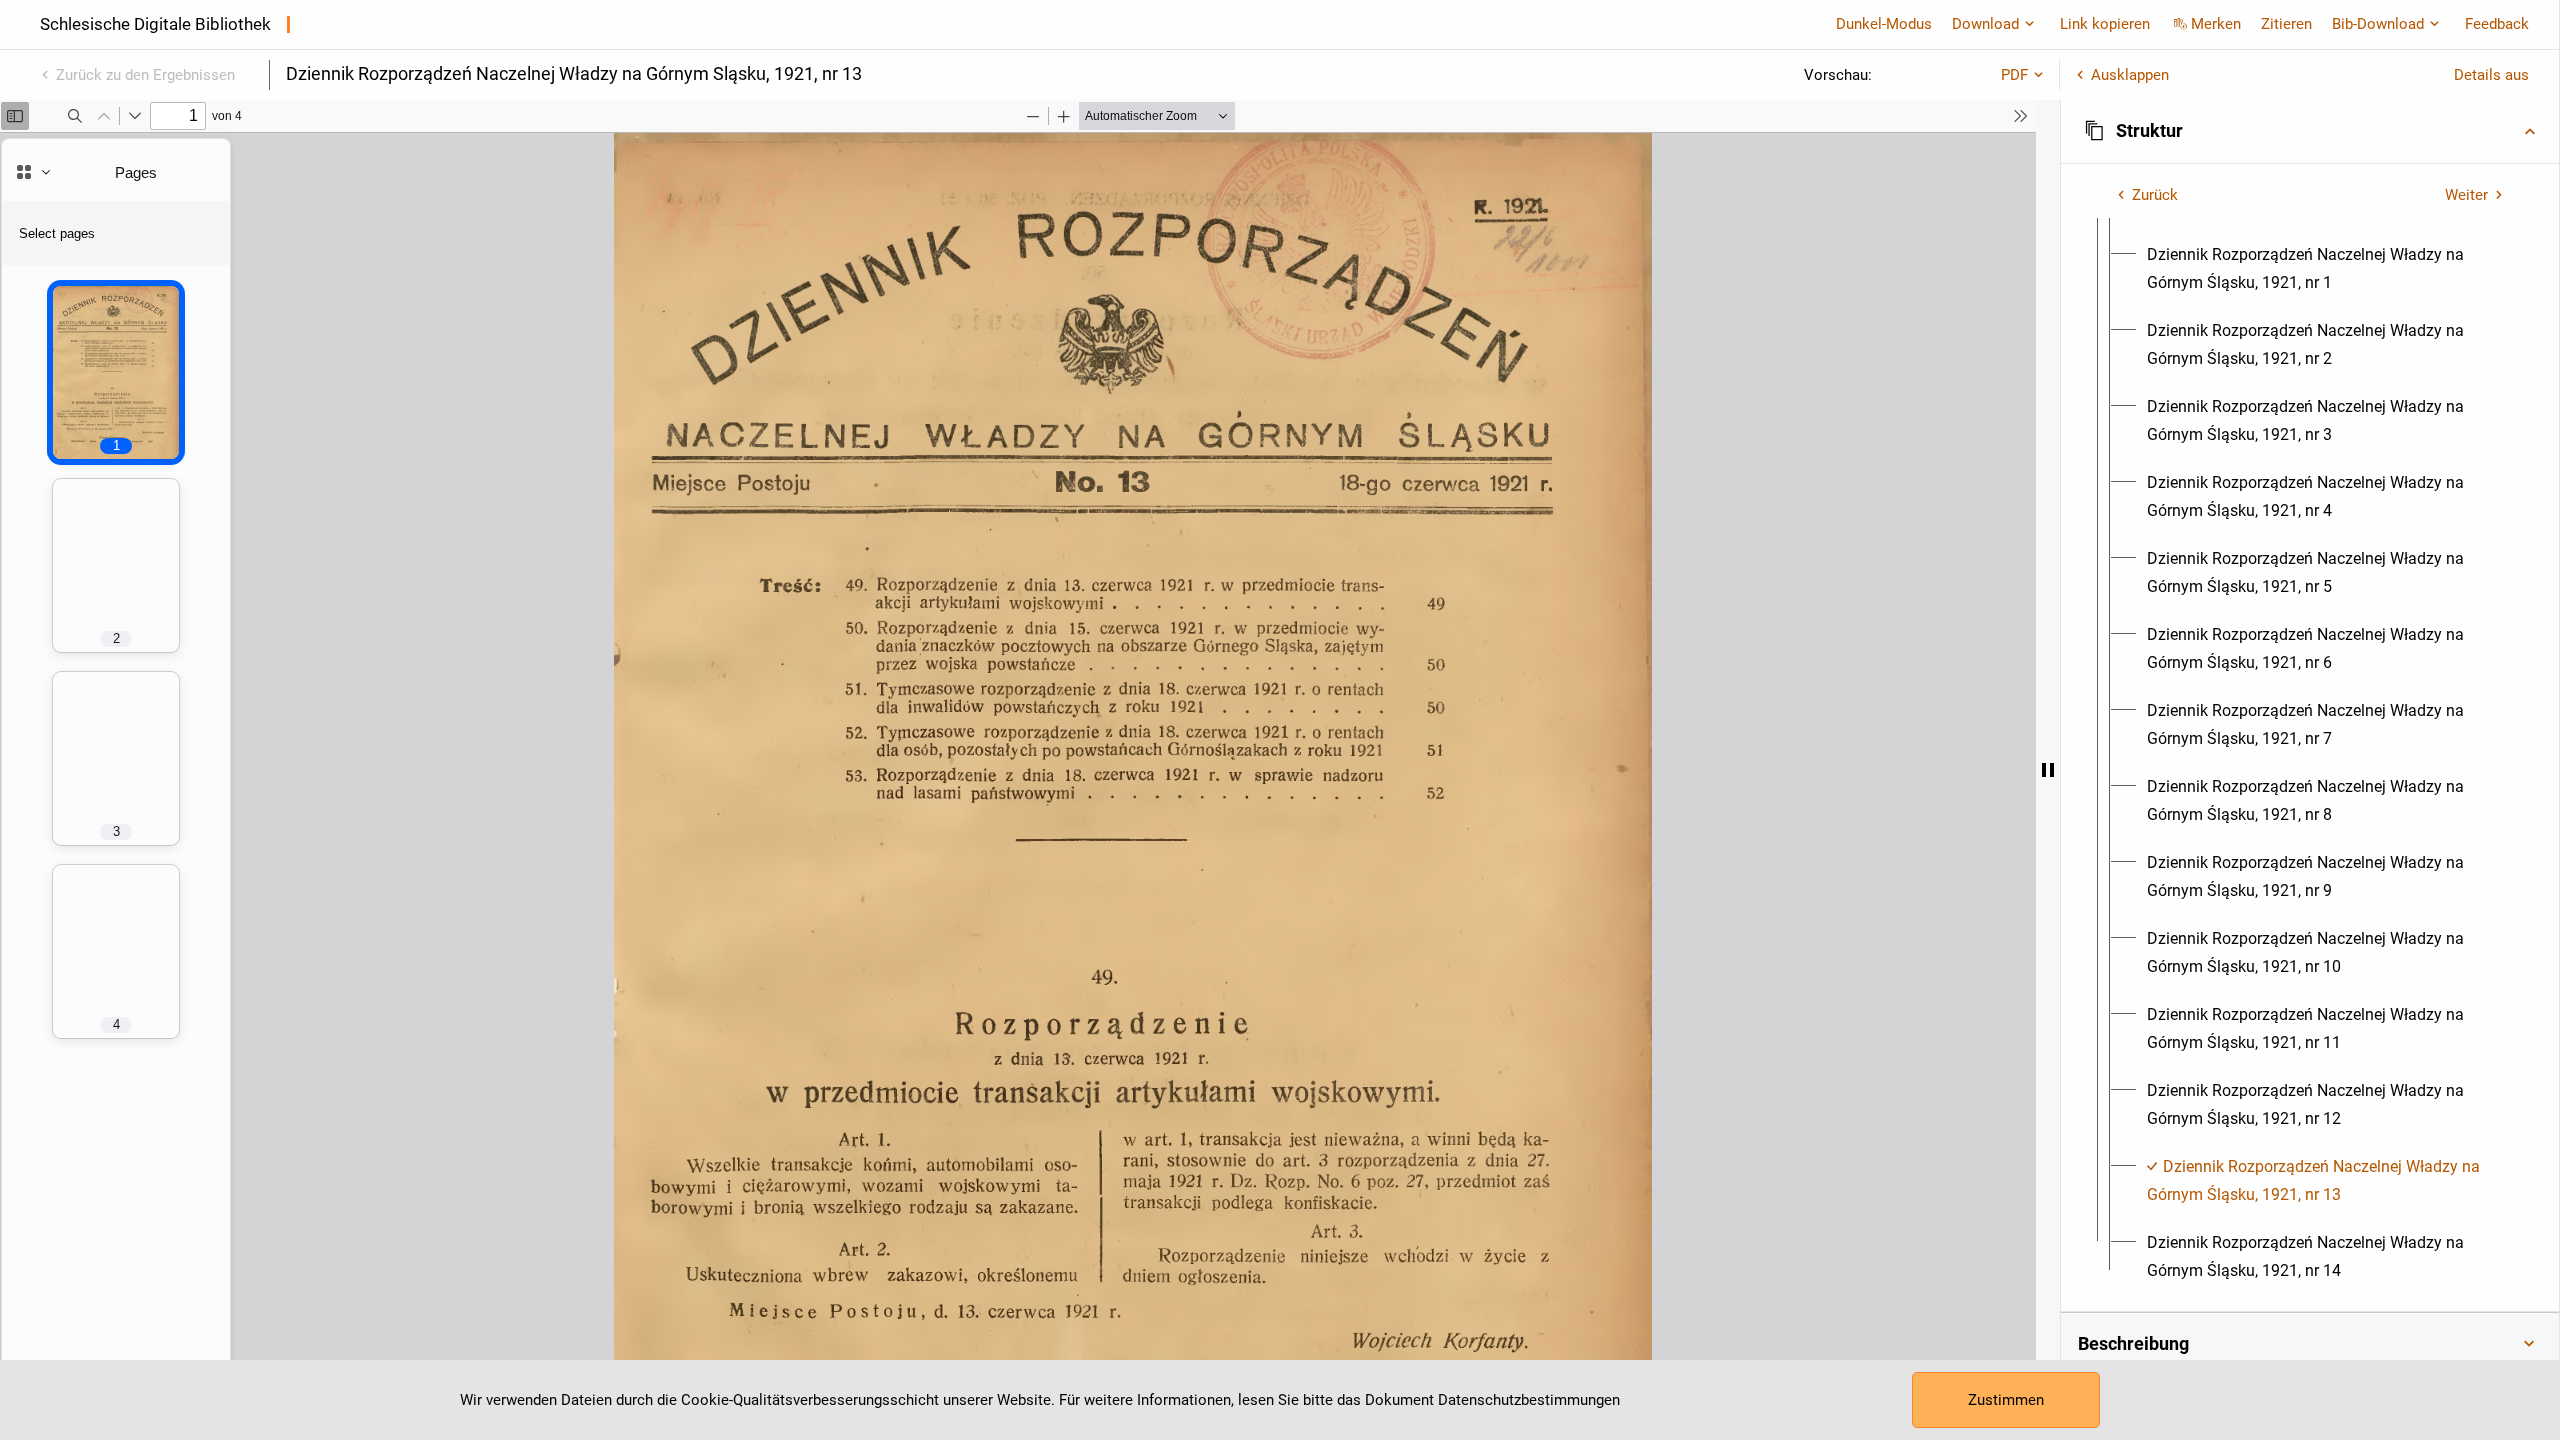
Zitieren (2286, 24)
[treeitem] (2310, 739)
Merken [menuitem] (2216, 24)
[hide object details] (2048, 770)
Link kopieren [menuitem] (2105, 24)
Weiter (2466, 195)
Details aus (2491, 75)
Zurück (2155, 195)
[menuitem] (2328, 269)
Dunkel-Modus (1884, 24)
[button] (2310, 131)
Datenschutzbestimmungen (1529, 1400)
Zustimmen (2006, 1400)
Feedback (2497, 24)
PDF (2014, 75)
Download (1985, 24)
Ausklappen (2130, 75)
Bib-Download (2378, 24)
